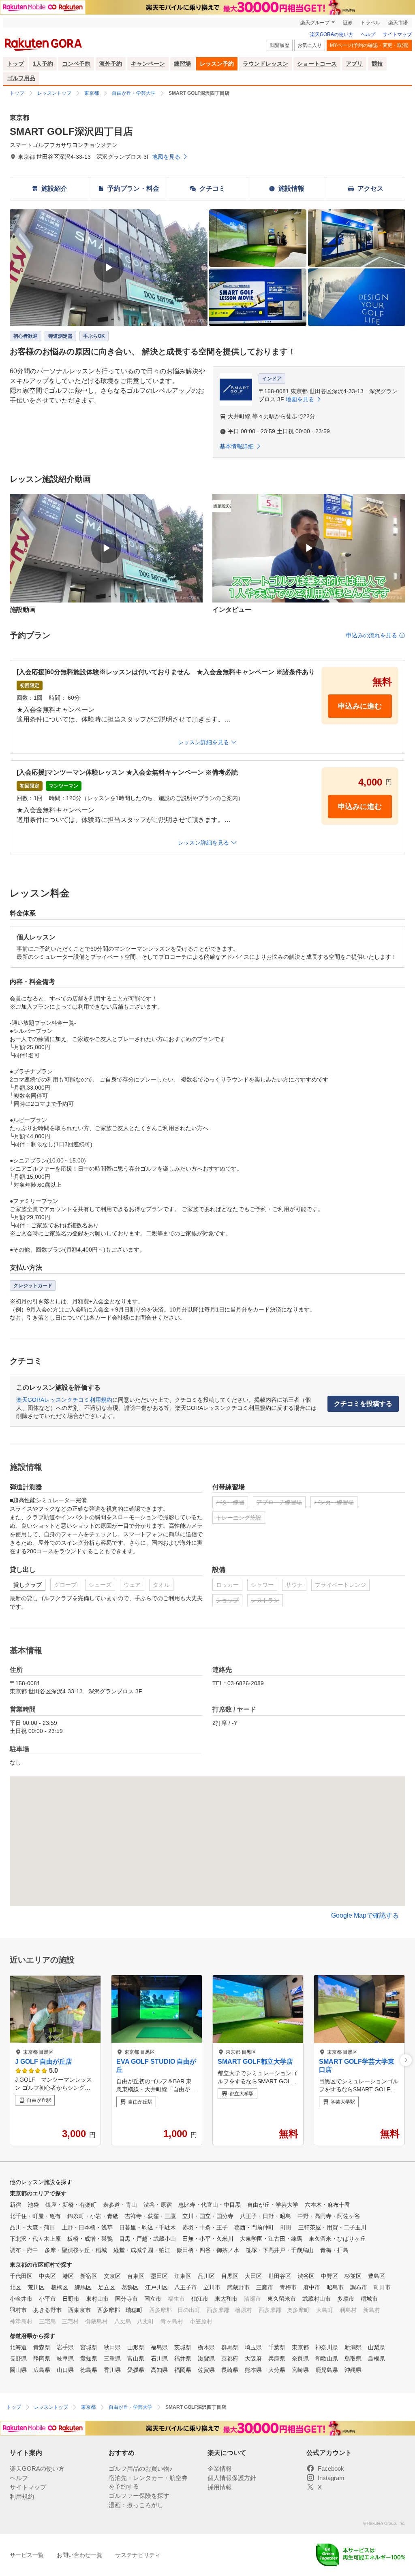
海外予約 (111, 64)
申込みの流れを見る (372, 635)
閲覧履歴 (280, 45)
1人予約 (43, 64)
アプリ (354, 64)
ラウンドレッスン (265, 64)
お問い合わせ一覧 (79, 2555)
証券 (348, 23)
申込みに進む (360, 706)
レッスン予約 (217, 64)
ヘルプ (368, 34)
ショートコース (317, 64)
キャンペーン (148, 64)
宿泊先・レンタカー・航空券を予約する (148, 2482)
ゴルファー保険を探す (139, 2496)
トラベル (370, 23)
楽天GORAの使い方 (332, 34)
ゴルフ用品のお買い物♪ (141, 2468)
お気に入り (310, 45)
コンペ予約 (76, 64)
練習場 (182, 64)
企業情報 (220, 2468)
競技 (377, 64)
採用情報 (220, 2487)
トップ (15, 64)
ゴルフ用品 (21, 78)
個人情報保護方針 (232, 2478)
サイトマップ (397, 34)
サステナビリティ (138, 2555)
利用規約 (22, 2496)
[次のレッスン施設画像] (406, 2060)
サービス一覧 (27, 2555)
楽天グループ (315, 23)
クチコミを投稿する (363, 1404)
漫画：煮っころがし (136, 2505)
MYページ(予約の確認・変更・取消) (369, 45)
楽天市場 (398, 23)
